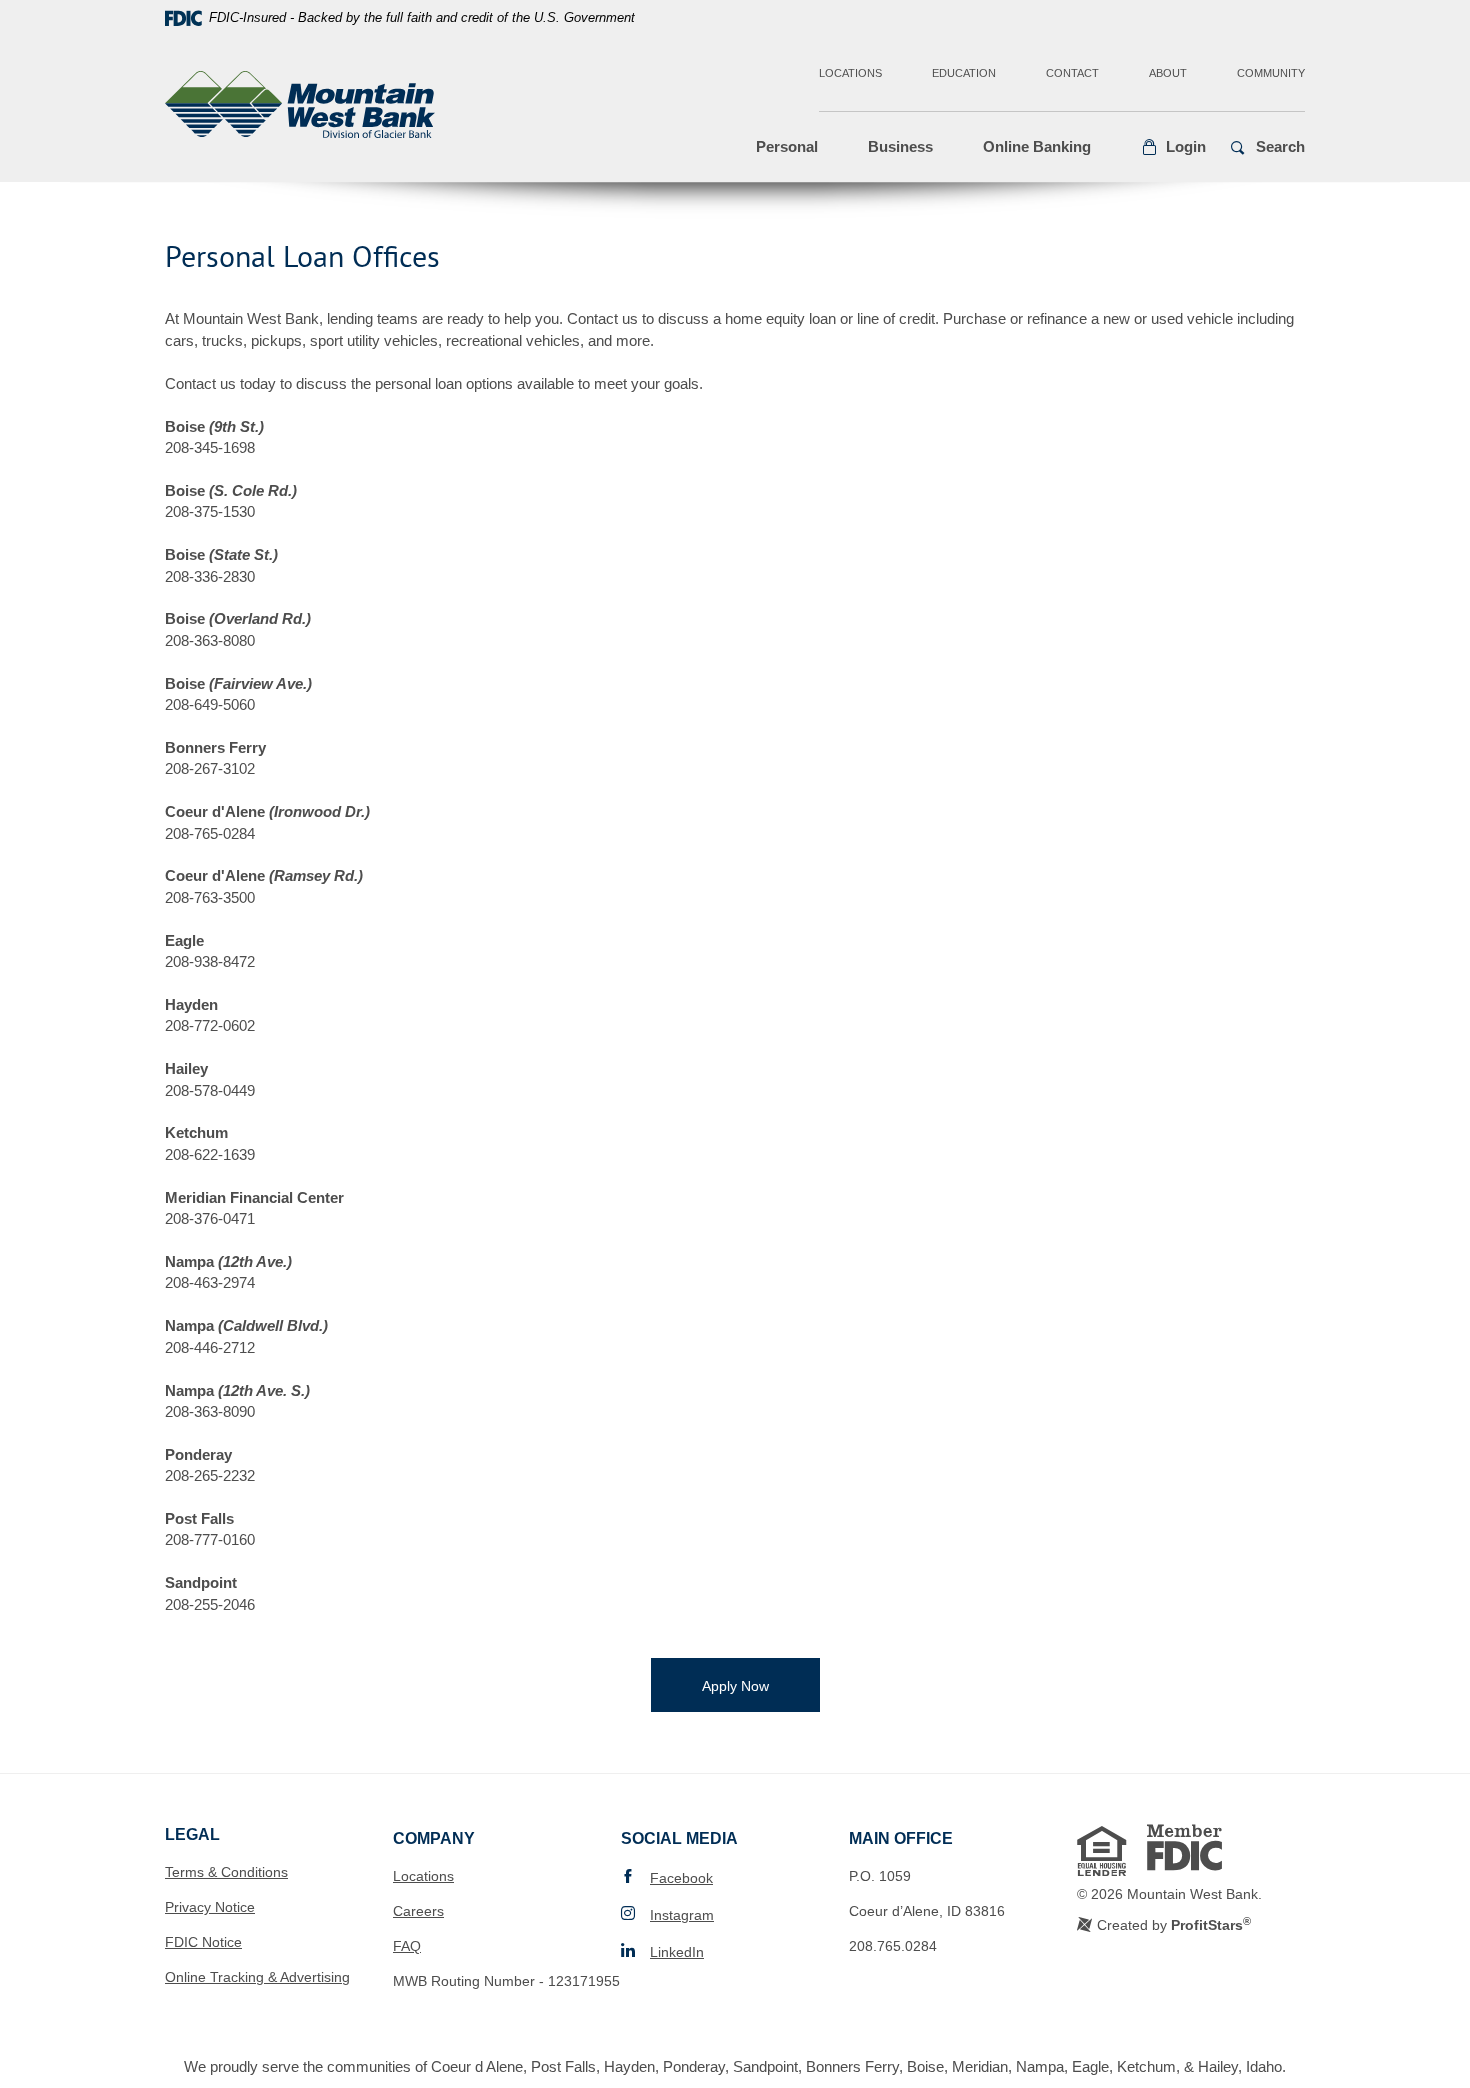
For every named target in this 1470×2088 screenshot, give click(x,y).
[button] (1173, 147)
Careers (418, 1911)
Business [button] (900, 146)
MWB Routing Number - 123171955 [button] (506, 1981)
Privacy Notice (210, 1907)
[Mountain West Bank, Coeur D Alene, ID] (300, 108)
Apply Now (761, 1685)
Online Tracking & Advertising (257, 1977)
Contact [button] (1072, 73)
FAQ (407, 1946)
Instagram (682, 1915)
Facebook (681, 1878)
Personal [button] (787, 146)
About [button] (1168, 73)
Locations (850, 73)
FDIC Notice (203, 1942)
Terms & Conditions (226, 1872)
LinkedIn (677, 1952)
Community (1271, 73)
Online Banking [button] (1037, 146)
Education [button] (964, 73)
